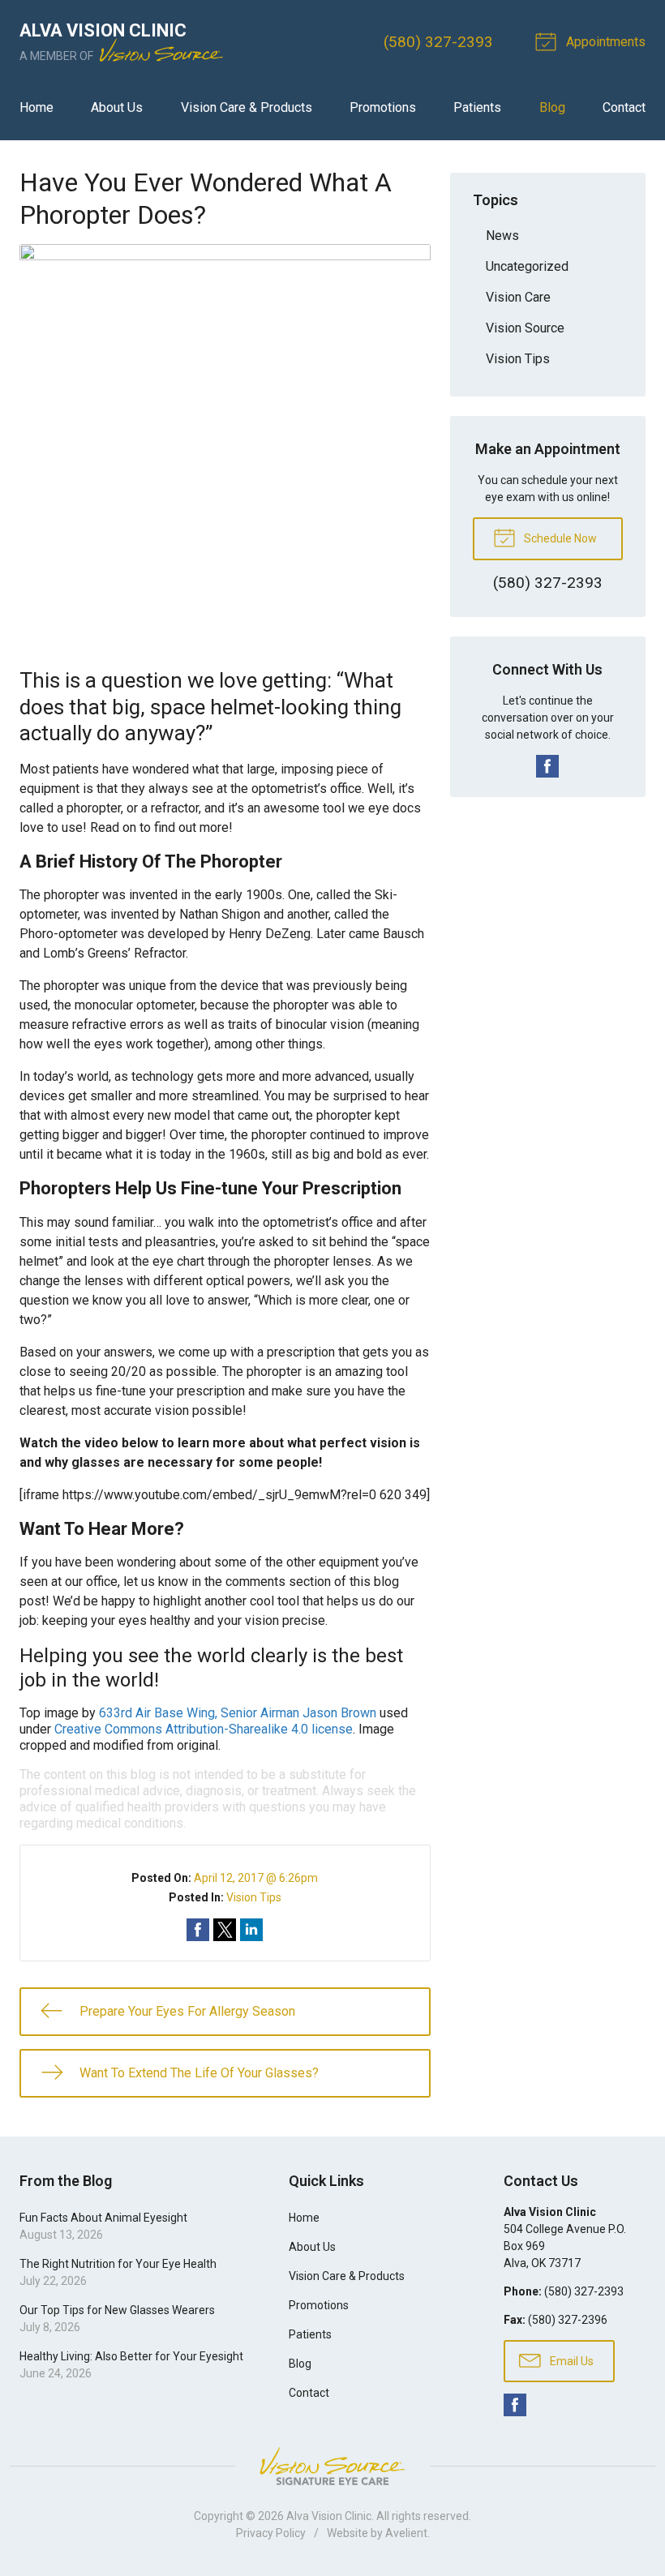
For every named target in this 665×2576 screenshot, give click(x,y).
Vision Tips (254, 1897)
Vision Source (525, 328)
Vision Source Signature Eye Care (332, 2466)
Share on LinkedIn (251, 1930)
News (502, 236)
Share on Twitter (225, 1930)
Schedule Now (559, 538)
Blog (552, 107)
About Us (117, 107)
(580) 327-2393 (438, 42)
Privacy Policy (271, 2533)
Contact (624, 107)
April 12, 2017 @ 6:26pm (256, 1878)
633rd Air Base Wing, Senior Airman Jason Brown (238, 1713)
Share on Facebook (198, 1930)
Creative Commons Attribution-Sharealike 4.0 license (204, 1729)
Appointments (604, 42)
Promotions (383, 107)
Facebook (547, 766)
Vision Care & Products (247, 107)
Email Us (571, 2361)
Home (36, 107)
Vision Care (518, 297)
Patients (477, 107)
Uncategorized (527, 266)
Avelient (406, 2533)
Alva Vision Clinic (329, 2516)
